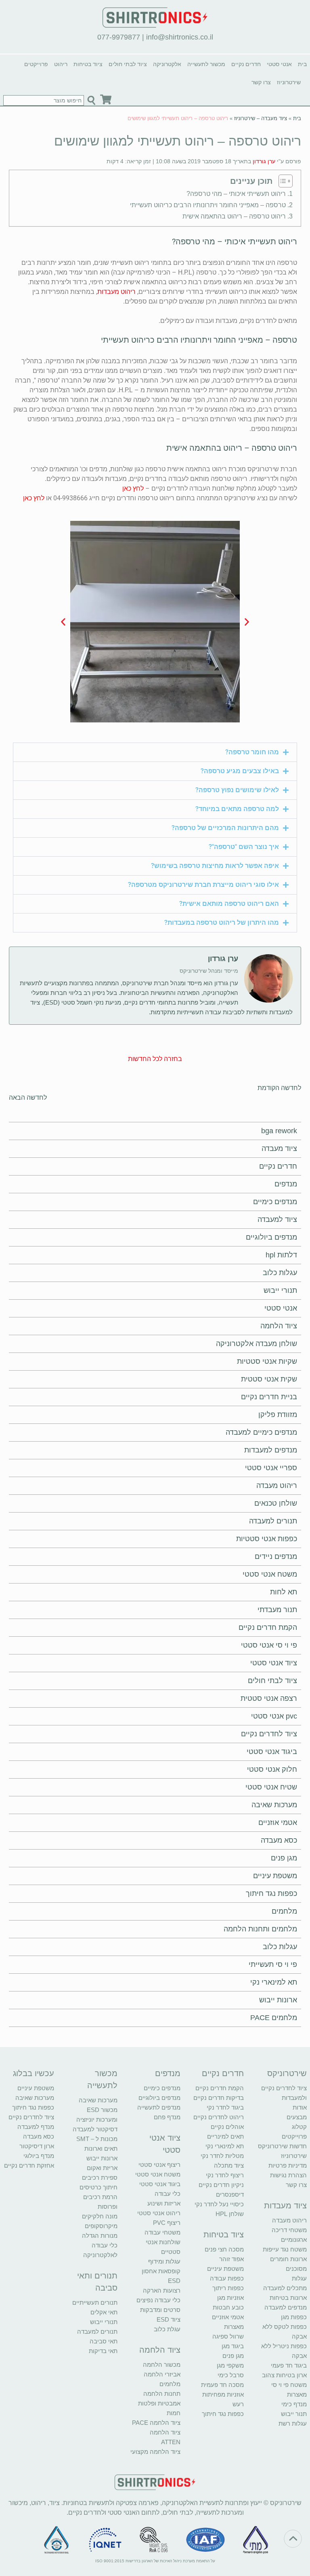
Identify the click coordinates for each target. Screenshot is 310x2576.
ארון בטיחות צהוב (284, 2375)
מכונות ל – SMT (97, 2139)
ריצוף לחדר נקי (225, 2175)
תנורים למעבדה (273, 1521)
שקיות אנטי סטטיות (267, 1361)
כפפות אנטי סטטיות (267, 1539)
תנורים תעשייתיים (95, 2302)
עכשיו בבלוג (34, 2073)
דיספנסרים (230, 2194)
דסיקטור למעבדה (95, 2129)
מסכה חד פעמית (222, 2385)
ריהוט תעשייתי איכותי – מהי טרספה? (236, 194)
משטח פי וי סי (289, 2385)
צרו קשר (261, 82)
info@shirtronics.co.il (180, 37)
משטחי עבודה (162, 2232)
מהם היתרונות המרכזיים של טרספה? (225, 828)
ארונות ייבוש (278, 2000)
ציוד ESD (169, 2319)
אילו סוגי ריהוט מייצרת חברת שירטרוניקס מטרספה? (203, 885)
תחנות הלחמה (162, 2394)
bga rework (279, 1131)
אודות (300, 2107)
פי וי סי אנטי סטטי (269, 1645)
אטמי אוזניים (278, 1823)
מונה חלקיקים (100, 2216)
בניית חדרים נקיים (269, 1397)
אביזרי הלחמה (162, 2374)
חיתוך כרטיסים (98, 2187)
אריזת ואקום (102, 2168)
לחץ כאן (133, 488)
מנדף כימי (294, 2404)
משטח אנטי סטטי (270, 1574)
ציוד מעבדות (285, 2206)
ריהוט (61, 64)
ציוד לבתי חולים (128, 64)
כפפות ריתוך (228, 2288)
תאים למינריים (225, 2136)
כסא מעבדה (279, 1840)
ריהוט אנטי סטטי (159, 2213)
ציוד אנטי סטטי (274, 1663)
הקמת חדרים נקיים (268, 1627)
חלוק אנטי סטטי (272, 1769)
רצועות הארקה (162, 2290)
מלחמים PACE (274, 2018)
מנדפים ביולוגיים (271, 1237)
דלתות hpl (281, 1255)
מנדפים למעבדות (271, 1450)
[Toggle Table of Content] (284, 181)
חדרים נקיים (246, 64)
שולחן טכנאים (276, 1503)
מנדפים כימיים (275, 1202)
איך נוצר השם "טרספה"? (244, 847)
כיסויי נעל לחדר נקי (219, 2204)
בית (302, 64)
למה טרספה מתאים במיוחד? (237, 809)
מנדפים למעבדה (286, 2307)
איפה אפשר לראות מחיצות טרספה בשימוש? (215, 866)
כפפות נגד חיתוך (271, 1894)
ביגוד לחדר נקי (225, 2107)
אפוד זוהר (231, 2259)
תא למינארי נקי (274, 1982)
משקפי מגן (230, 2365)
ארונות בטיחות (288, 2298)
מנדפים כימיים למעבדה (261, 1432)
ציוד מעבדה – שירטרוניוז (261, 118)
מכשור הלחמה (162, 2365)
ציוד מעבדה (279, 1149)
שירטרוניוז (289, 82)
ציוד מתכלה (229, 2165)
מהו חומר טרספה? (252, 752)
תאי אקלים (104, 2312)
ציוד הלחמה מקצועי (155, 2452)
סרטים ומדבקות (160, 2310)
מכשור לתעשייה (206, 64)
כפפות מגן (294, 2317)
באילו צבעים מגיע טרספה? (240, 771)
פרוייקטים (36, 64)
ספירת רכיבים (100, 2178)
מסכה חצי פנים (224, 2249)
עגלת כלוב (167, 2329)
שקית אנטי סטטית (269, 1379)
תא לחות (284, 1592)
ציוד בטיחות (88, 64)
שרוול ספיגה (228, 2336)
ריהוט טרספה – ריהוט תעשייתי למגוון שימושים (178, 141)
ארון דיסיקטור (37, 2146)
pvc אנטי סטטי (274, 1716)
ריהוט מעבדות (116, 292)
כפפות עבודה (227, 2278)
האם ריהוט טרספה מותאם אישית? (229, 904)
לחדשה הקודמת (279, 1088)
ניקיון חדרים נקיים (221, 2185)
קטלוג (299, 2127)
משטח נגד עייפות (285, 2249)
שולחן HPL (230, 2214)
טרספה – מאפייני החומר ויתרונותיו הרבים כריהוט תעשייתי (208, 205)
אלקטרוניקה (167, 64)
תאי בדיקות (103, 2351)
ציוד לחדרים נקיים (269, 1734)
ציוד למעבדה (277, 1219)
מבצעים (297, 2117)
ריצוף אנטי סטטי (159, 2165)
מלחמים (284, 1911)
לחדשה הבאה (28, 1098)
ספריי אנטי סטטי (271, 1468)
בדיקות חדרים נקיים (219, 2098)
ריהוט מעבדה (277, 1486)
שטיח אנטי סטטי (271, 1787)
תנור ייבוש (294, 2414)
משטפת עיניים (275, 1876)
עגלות (299, 2278)
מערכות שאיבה (274, 1805)
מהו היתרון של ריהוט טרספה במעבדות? (222, 923)
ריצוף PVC (167, 2223)
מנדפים (286, 1184)
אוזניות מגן (230, 2298)
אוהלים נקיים (227, 2127)
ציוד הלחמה (279, 1326)
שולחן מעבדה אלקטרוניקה (257, 1344)
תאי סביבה (104, 2341)
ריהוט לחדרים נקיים (219, 2117)
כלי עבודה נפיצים (158, 2300)
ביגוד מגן (233, 2346)
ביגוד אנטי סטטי (272, 1752)
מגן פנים (284, 1858)
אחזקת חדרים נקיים (29, 2165)
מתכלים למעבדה (285, 2288)
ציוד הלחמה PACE (156, 2423)
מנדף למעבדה (36, 2127)
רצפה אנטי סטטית (269, 1698)
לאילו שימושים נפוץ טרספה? (237, 790)
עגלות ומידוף (164, 2261)
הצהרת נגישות (288, 2175)
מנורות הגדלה (100, 2236)
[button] (247, 621)
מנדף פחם (167, 2117)
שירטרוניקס (287, 2073)
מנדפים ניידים (276, 1556)
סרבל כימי (231, 2375)
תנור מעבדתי (277, 1610)
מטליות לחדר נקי (222, 2156)
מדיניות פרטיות (288, 2165)
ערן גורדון (264, 161)
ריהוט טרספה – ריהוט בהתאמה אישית (233, 216)
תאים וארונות (101, 2148)
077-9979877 (119, 37)
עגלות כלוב (280, 1273)
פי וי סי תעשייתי (273, 1964)
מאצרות (297, 2394)
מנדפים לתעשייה (159, 2107)
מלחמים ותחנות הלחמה (260, 1929)
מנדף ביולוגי (39, 2156)
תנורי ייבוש (280, 1290)
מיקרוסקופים (101, 2226)
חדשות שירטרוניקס (282, 2146)
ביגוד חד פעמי (289, 2365)
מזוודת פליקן (278, 1415)
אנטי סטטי (279, 64)
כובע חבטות (228, 2307)
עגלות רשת (293, 2423)
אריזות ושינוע (164, 2203)
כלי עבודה (168, 2194)
